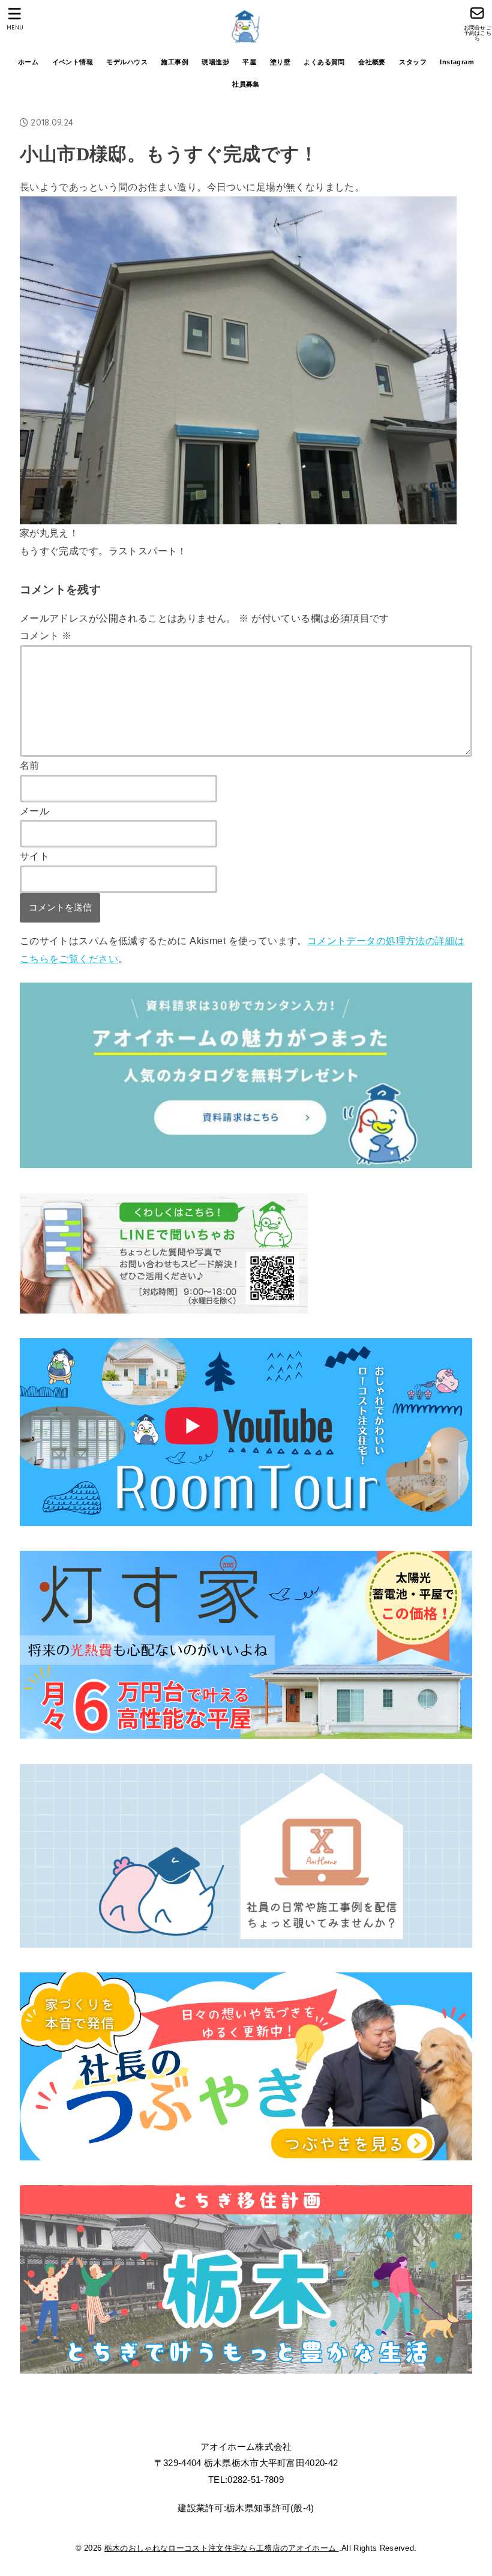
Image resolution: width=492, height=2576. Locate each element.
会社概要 (372, 62)
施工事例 (175, 62)
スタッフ (413, 62)
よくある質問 (324, 62)
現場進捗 (215, 62)
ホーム (28, 62)
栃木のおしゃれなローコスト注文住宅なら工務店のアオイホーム (222, 2548)
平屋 (249, 62)
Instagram (457, 62)
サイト (34, 856)
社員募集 (246, 84)
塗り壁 (280, 62)
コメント (46, 635)
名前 (30, 765)
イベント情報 (73, 62)
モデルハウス (127, 62)
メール (34, 811)
